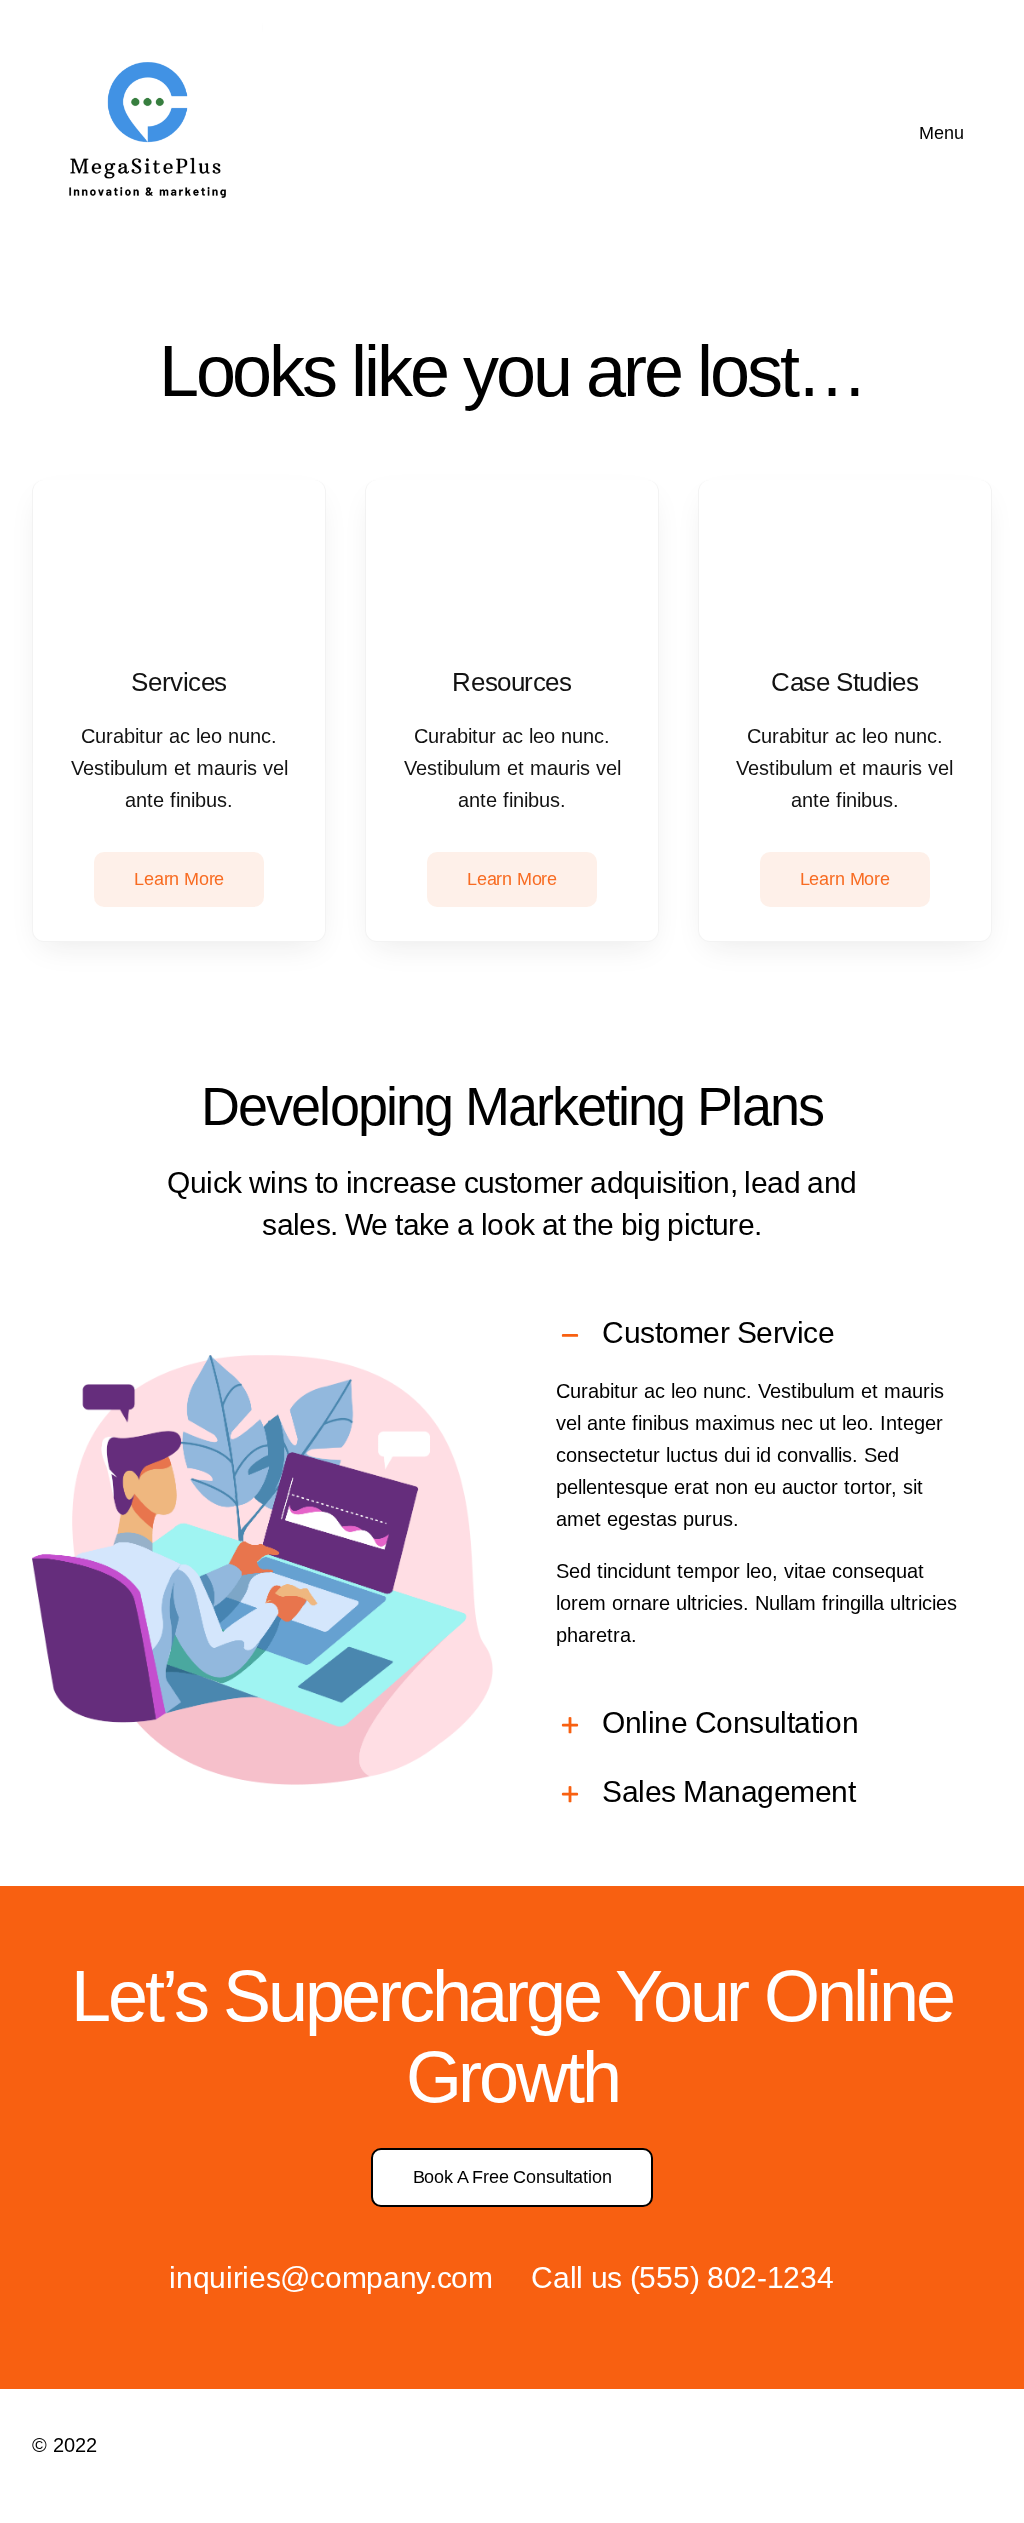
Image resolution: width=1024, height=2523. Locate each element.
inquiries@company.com (331, 2277)
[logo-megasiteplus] (147, 28)
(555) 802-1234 (732, 2277)
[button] (761, 1335)
